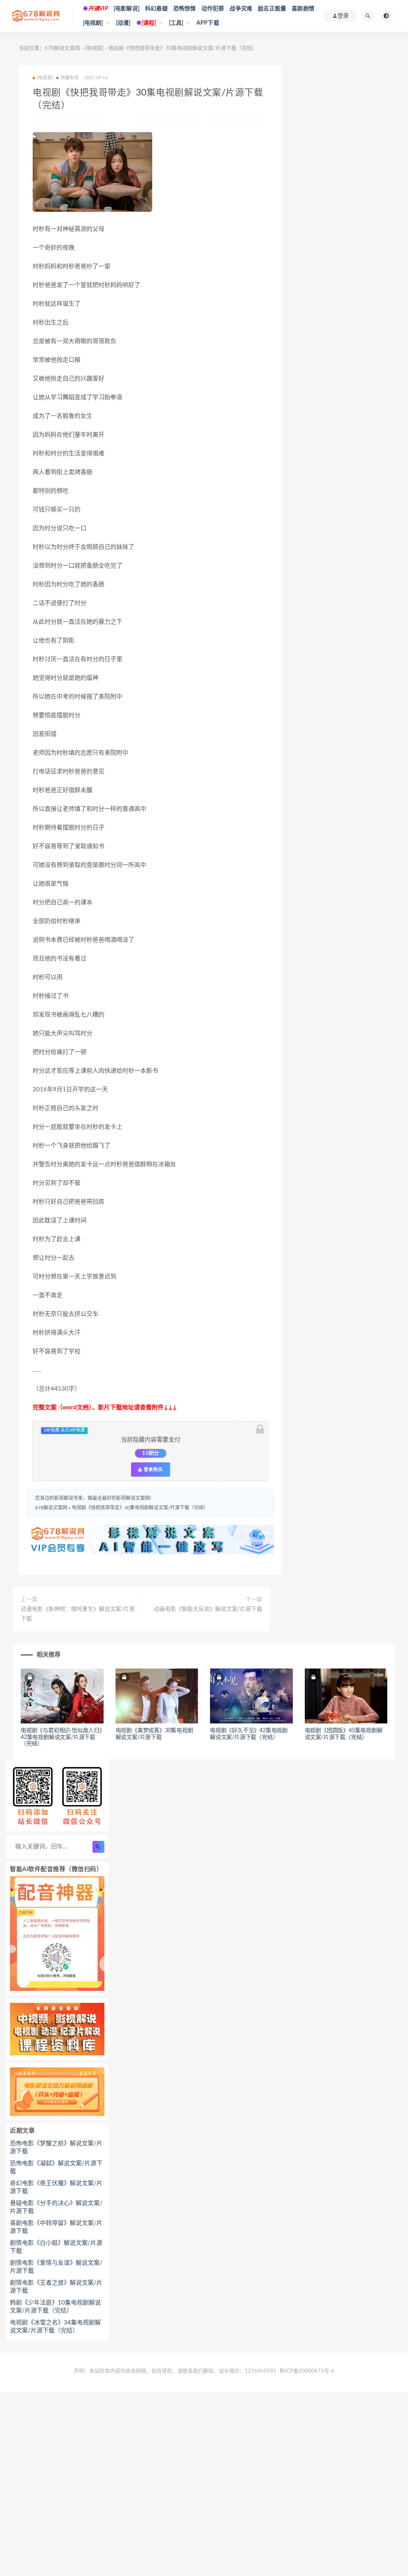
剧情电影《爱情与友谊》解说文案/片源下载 (56, 2267)
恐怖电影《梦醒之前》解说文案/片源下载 (56, 2148)
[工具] (176, 23)
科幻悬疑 (156, 9)
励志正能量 (272, 9)
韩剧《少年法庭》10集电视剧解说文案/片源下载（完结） (55, 2307)
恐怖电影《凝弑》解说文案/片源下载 (56, 2167)
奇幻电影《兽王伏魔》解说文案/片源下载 (56, 2187)
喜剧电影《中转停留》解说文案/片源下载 (56, 2227)
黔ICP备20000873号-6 (307, 2371)
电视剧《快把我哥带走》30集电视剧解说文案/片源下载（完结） (140, 1508)
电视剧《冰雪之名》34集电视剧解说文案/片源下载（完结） (55, 2327)
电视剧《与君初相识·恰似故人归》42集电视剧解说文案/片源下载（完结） (61, 1737)
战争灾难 (241, 9)
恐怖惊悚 (185, 9)
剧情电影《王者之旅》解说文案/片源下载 (56, 2287)
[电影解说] (127, 9)
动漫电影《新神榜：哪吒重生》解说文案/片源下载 (78, 1614)
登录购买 (153, 1469)
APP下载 (208, 23)
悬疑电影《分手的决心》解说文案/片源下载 (56, 2207)
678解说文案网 (62, 48)
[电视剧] (93, 23)
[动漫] (123, 23)
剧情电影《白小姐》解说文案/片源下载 (56, 2247)
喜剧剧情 (303, 9)
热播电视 (70, 78)
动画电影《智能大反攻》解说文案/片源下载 (208, 1609)
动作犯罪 (213, 9)
